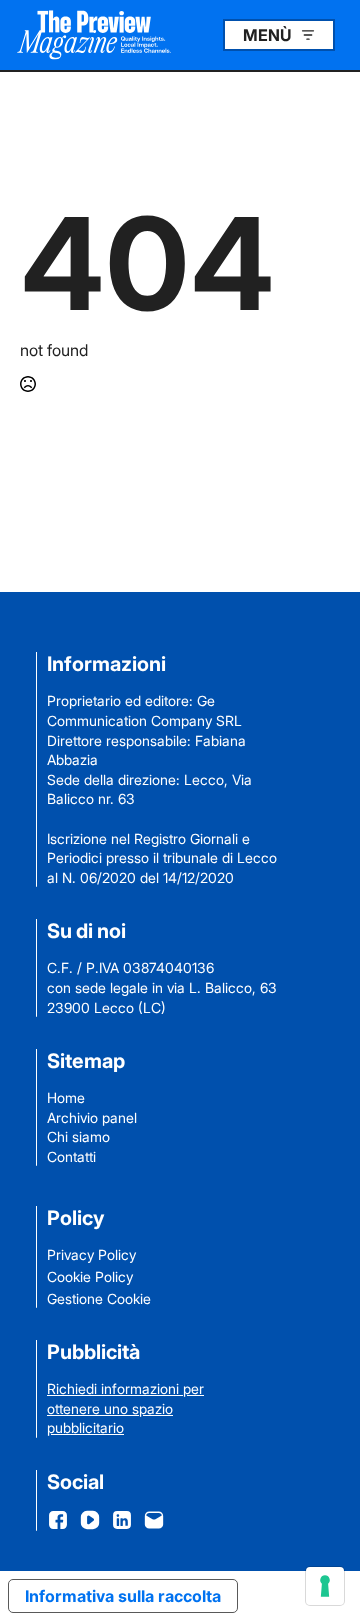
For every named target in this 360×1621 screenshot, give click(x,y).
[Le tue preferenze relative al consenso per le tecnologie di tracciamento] (325, 1586)
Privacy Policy (91, 1254)
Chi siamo (78, 1136)
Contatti (71, 1156)
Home (66, 1097)
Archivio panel (92, 1117)
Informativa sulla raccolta (123, 1596)
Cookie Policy (90, 1276)
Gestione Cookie (99, 1298)
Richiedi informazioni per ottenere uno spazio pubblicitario (125, 1408)
